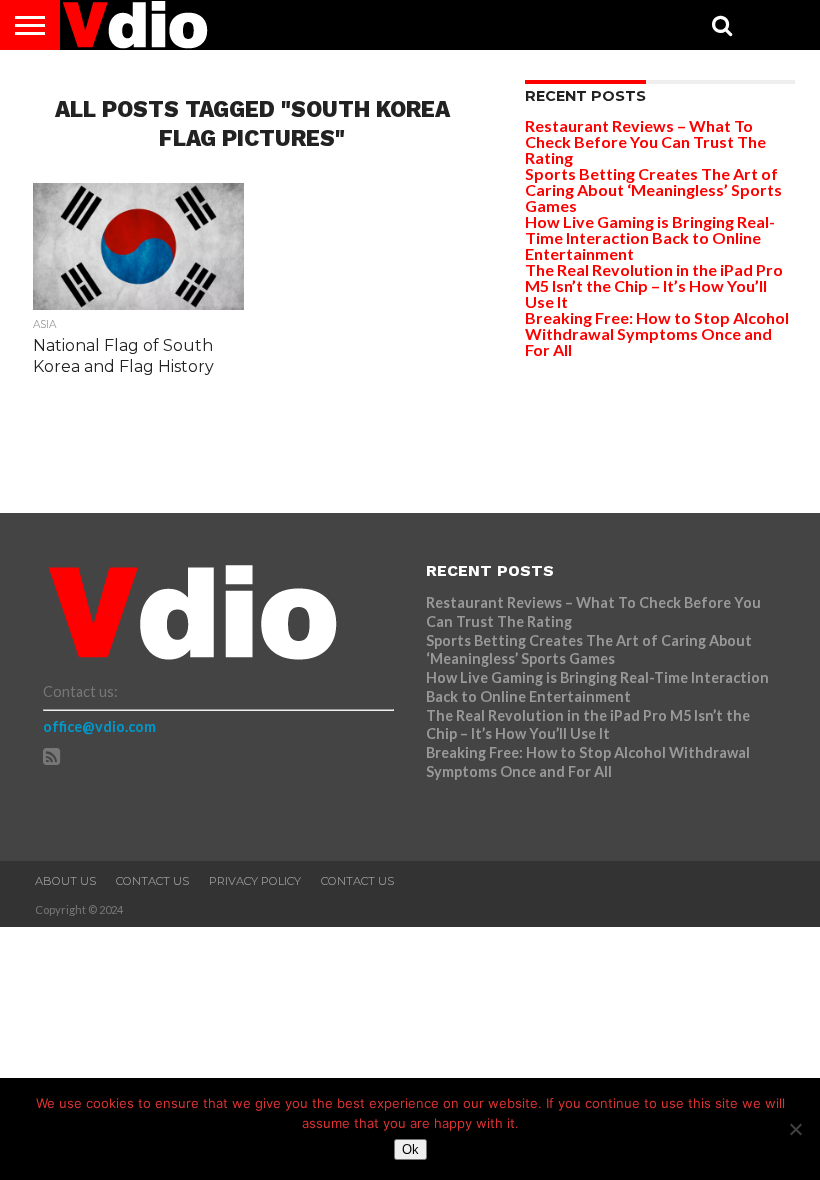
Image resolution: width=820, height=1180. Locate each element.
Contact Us (152, 881)
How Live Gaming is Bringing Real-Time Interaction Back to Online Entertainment (650, 237)
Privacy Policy (255, 881)
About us (65, 881)
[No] (795, 1129)
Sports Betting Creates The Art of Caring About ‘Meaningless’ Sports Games (653, 189)
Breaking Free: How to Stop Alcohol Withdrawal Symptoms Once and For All (657, 333)
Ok (410, 1149)
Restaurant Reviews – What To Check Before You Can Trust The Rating (645, 141)
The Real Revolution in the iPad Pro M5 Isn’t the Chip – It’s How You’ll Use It (654, 285)
